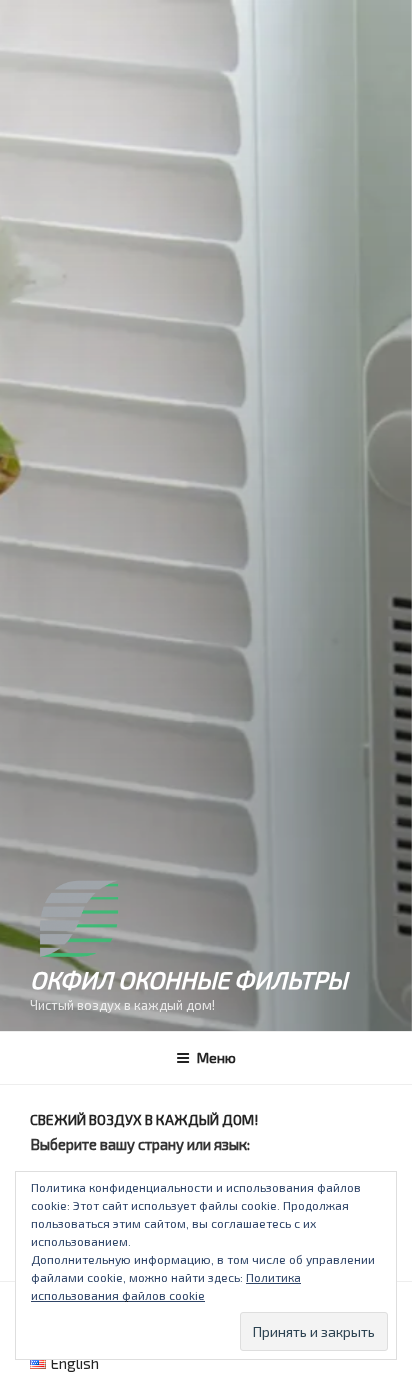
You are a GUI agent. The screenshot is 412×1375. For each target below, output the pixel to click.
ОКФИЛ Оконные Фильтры (188, 979)
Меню (216, 1057)
